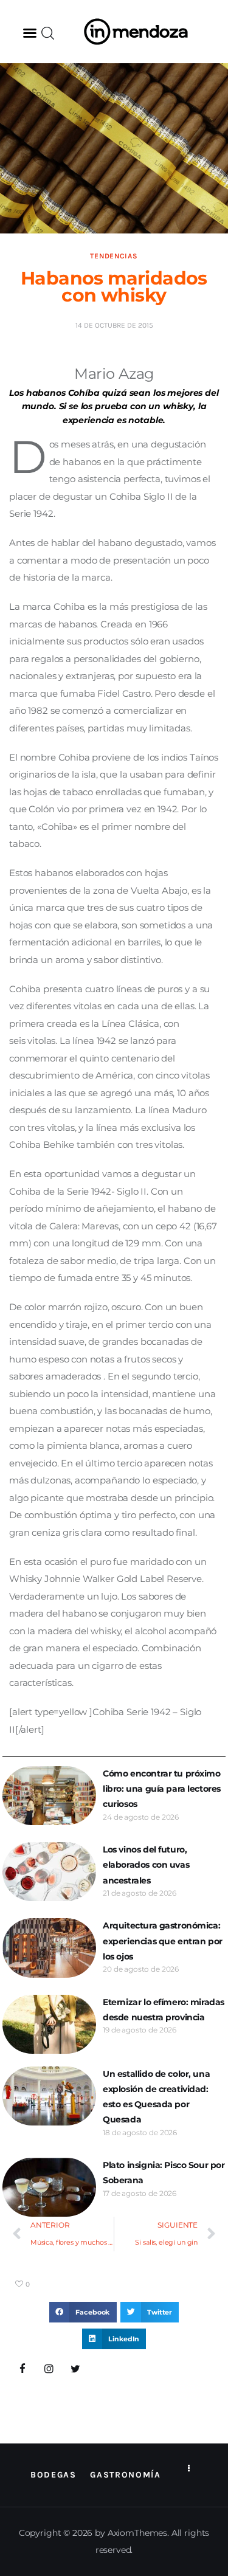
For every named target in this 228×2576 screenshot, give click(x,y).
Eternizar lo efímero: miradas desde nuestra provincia (164, 2010)
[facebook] (22, 2369)
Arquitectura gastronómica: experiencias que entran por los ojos (163, 1941)
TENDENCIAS (114, 256)
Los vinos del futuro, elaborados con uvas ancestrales (146, 1865)
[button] (30, 33)
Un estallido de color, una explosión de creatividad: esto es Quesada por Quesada (156, 2097)
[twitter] (75, 2369)
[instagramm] (49, 2369)
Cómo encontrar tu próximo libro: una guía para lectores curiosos (162, 1789)
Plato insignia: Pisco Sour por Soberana (164, 2173)
